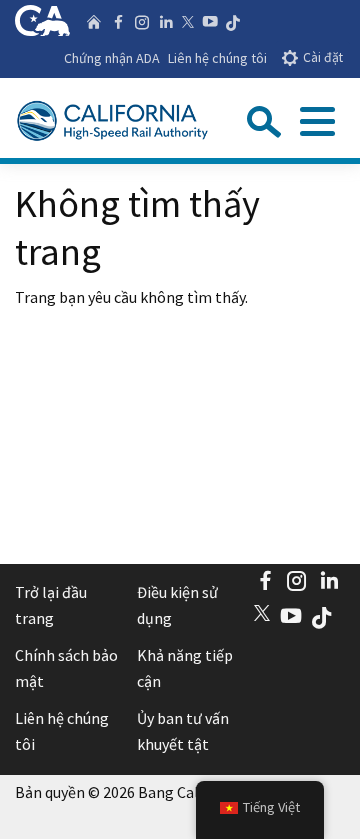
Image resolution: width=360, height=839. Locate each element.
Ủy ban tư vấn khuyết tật (183, 731)
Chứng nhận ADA (112, 58)
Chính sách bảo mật (66, 668)
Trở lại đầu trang (51, 605)
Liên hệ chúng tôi (217, 58)
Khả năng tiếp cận (185, 668)
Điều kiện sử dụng (177, 605)
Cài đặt (323, 57)
